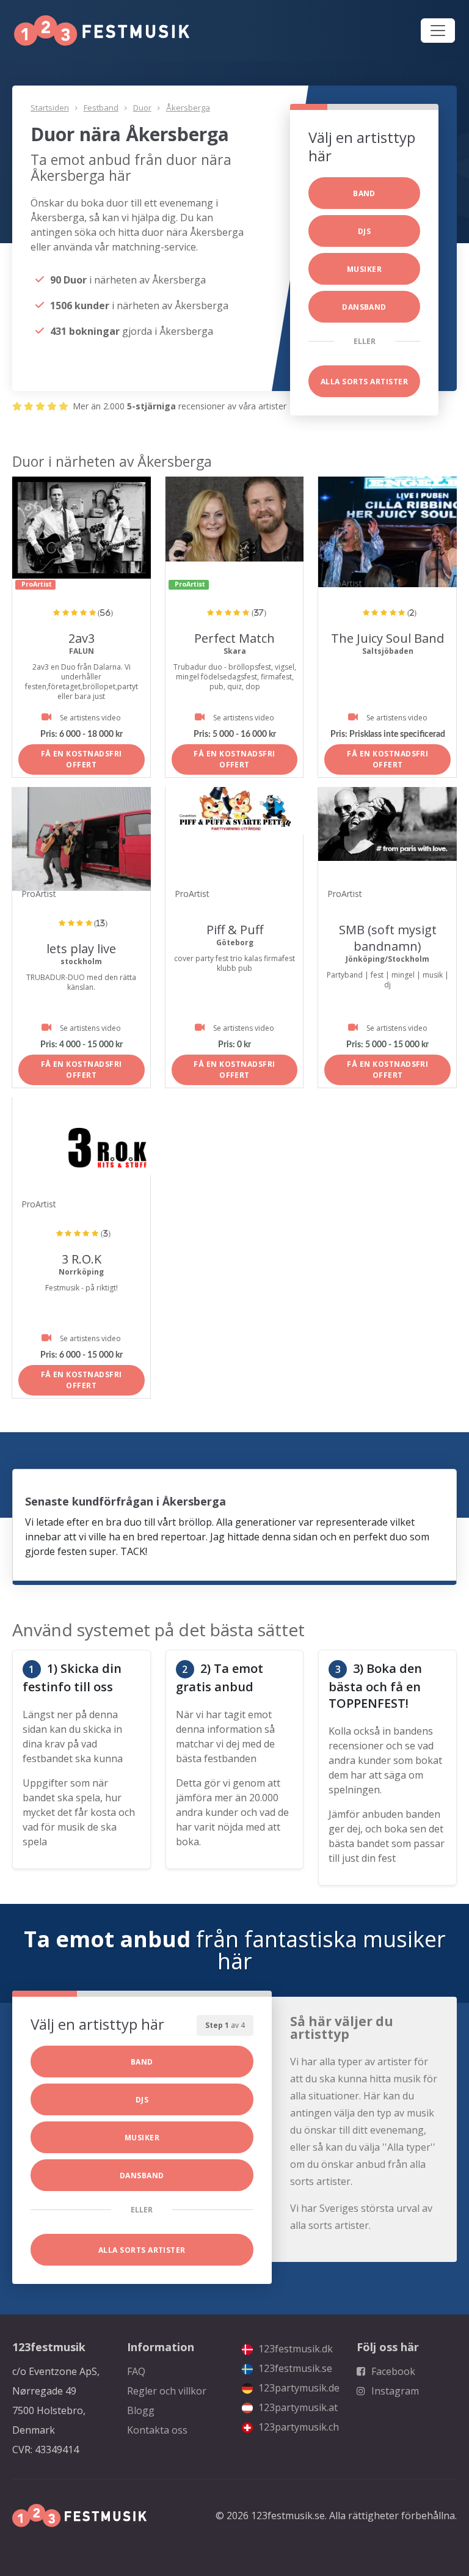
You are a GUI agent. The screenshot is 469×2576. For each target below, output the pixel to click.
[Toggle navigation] (438, 31)
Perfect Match (234, 638)
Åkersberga (188, 108)
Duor (142, 108)
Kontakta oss (157, 2430)
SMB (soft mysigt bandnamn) (388, 938)
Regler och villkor (167, 2391)
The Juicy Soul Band (387, 638)
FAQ (136, 2371)
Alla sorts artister (364, 382)
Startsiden (50, 108)
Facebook (392, 2371)
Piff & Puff (235, 930)
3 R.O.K (82, 1259)
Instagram (394, 2391)
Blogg (141, 2410)
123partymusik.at (297, 2407)
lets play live (81, 949)
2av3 (82, 638)
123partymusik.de (298, 2388)
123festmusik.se (294, 2368)
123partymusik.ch (297, 2427)
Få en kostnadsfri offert (82, 759)
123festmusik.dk (294, 2349)
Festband (101, 108)
